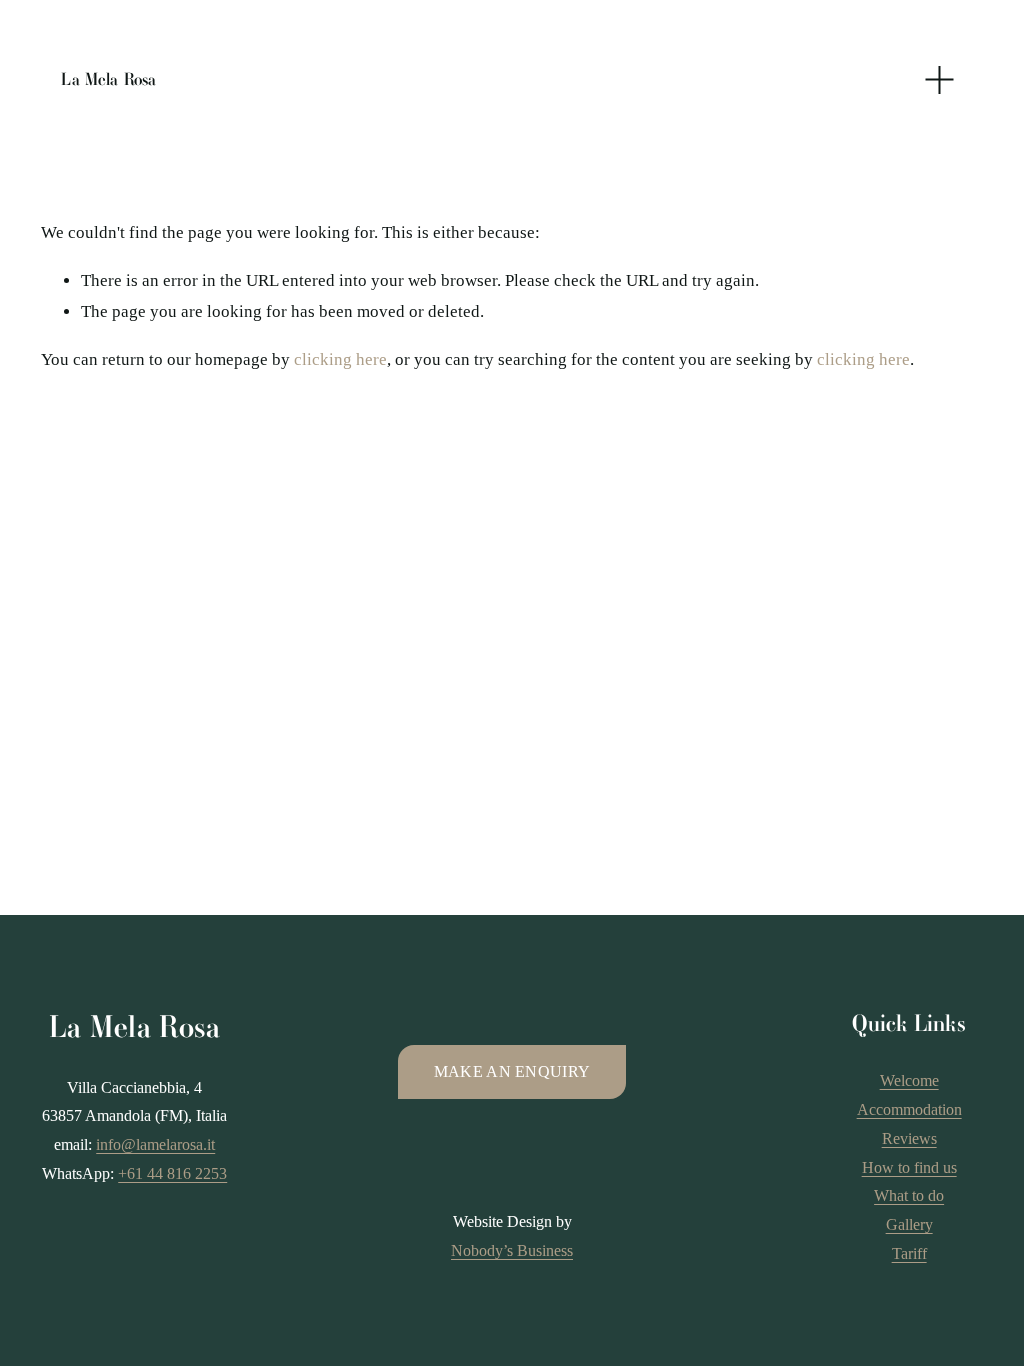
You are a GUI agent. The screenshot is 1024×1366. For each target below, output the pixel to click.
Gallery (909, 1224)
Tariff (909, 1253)
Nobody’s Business (512, 1250)
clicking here (340, 359)
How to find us (909, 1167)
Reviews (909, 1138)
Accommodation (909, 1109)
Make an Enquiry (512, 1071)
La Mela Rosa (108, 79)
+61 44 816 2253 (172, 1173)
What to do (909, 1195)
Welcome (909, 1080)
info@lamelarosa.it (155, 1144)
